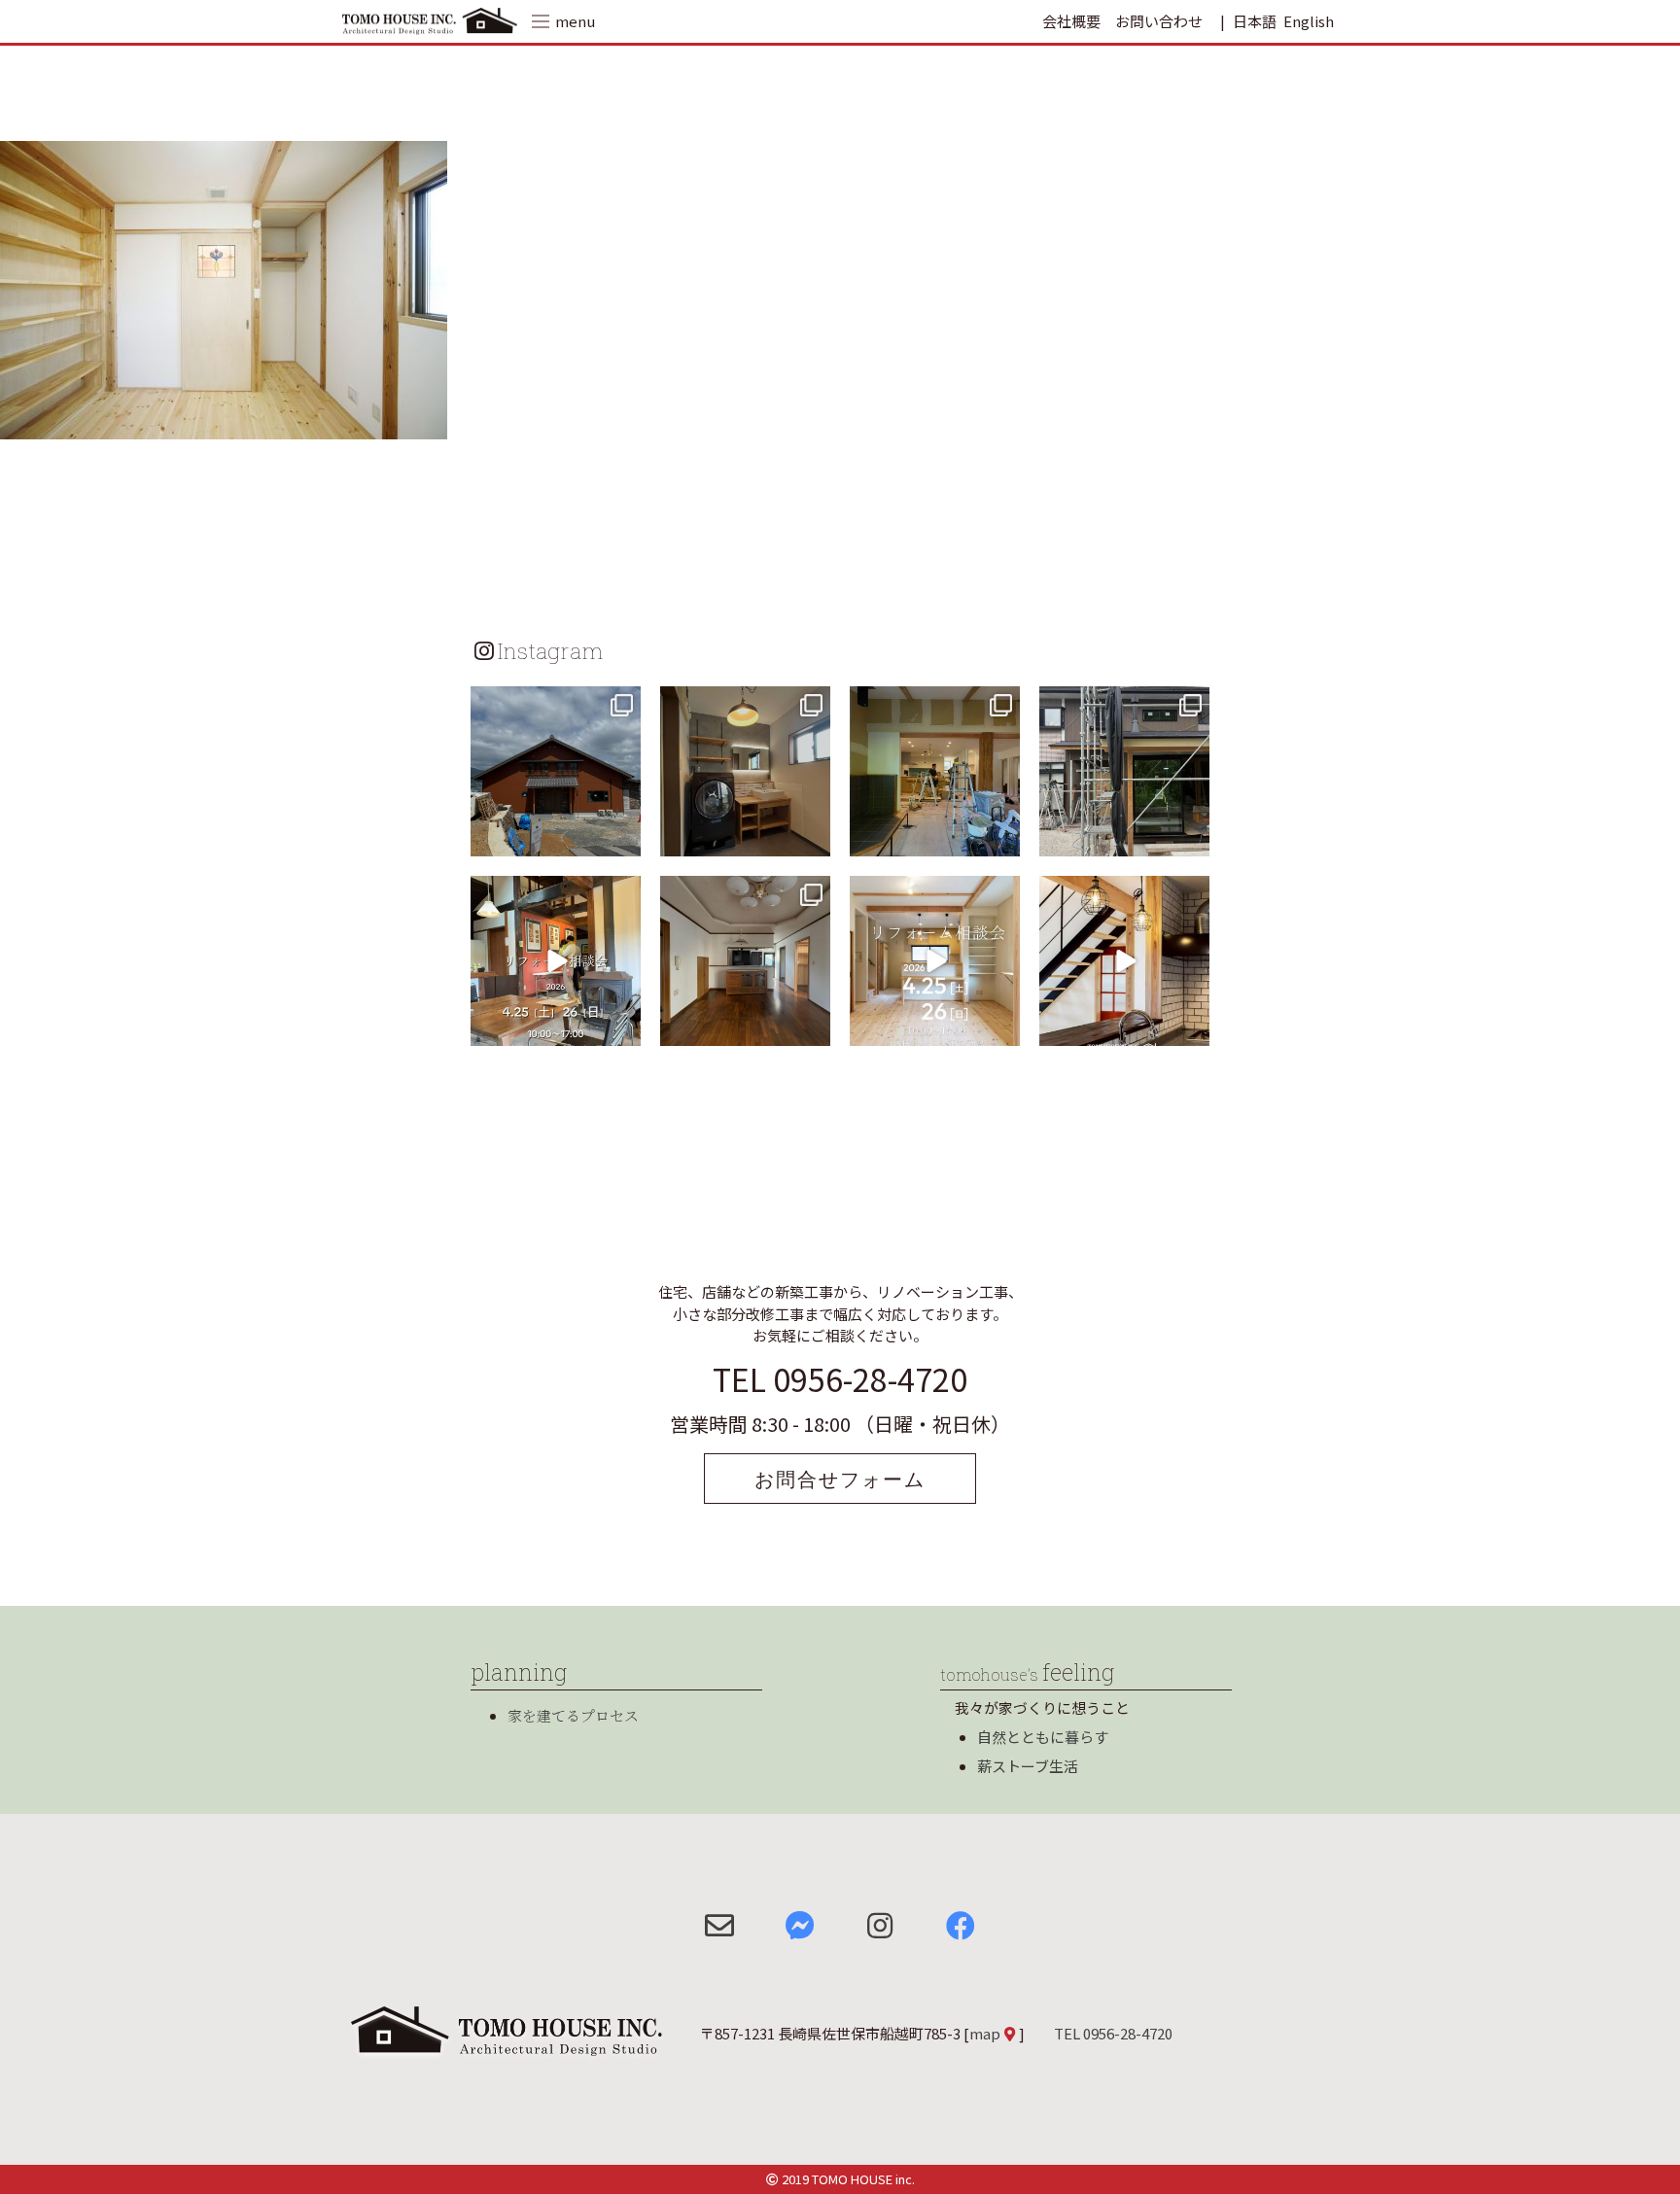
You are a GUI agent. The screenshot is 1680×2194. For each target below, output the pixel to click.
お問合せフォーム (840, 1479)
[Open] (556, 771)
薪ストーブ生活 (1028, 1766)
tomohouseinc (554, 704)
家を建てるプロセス (573, 1715)
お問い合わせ (1159, 21)
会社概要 (1071, 21)
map (985, 2033)
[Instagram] (623, 838)
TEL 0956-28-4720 (840, 1378)
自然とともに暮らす (1043, 1737)
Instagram (550, 650)
